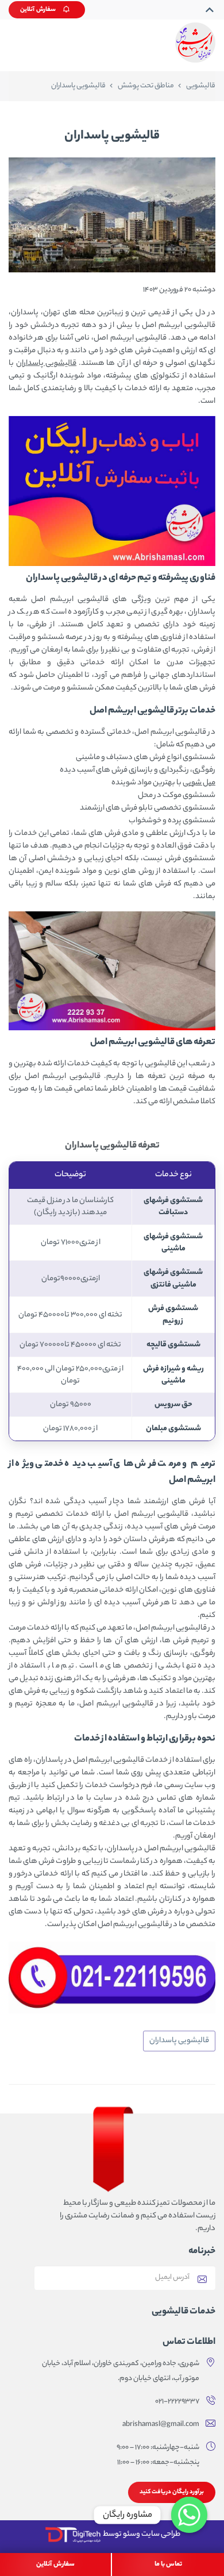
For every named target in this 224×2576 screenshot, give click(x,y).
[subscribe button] (202, 2278)
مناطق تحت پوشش (146, 86)
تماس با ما (168, 2565)
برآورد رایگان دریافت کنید (172, 2492)
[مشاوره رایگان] (189, 2515)
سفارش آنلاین (38, 10)
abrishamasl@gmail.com (161, 2425)
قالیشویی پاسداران (47, 363)
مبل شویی (199, 783)
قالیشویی (201, 86)
